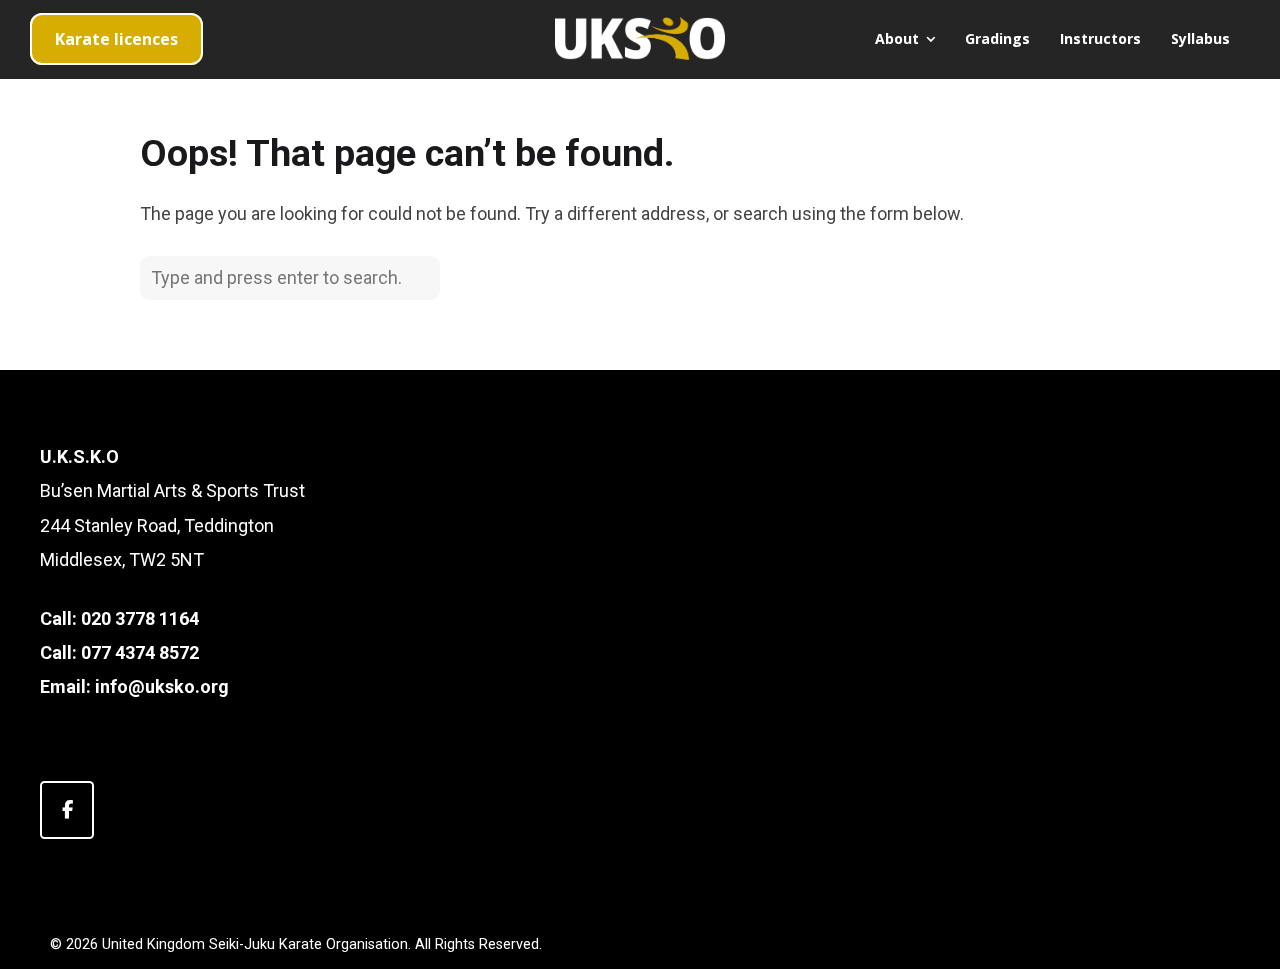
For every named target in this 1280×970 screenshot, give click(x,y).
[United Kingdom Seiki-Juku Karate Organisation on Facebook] (67, 810)
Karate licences (116, 39)
